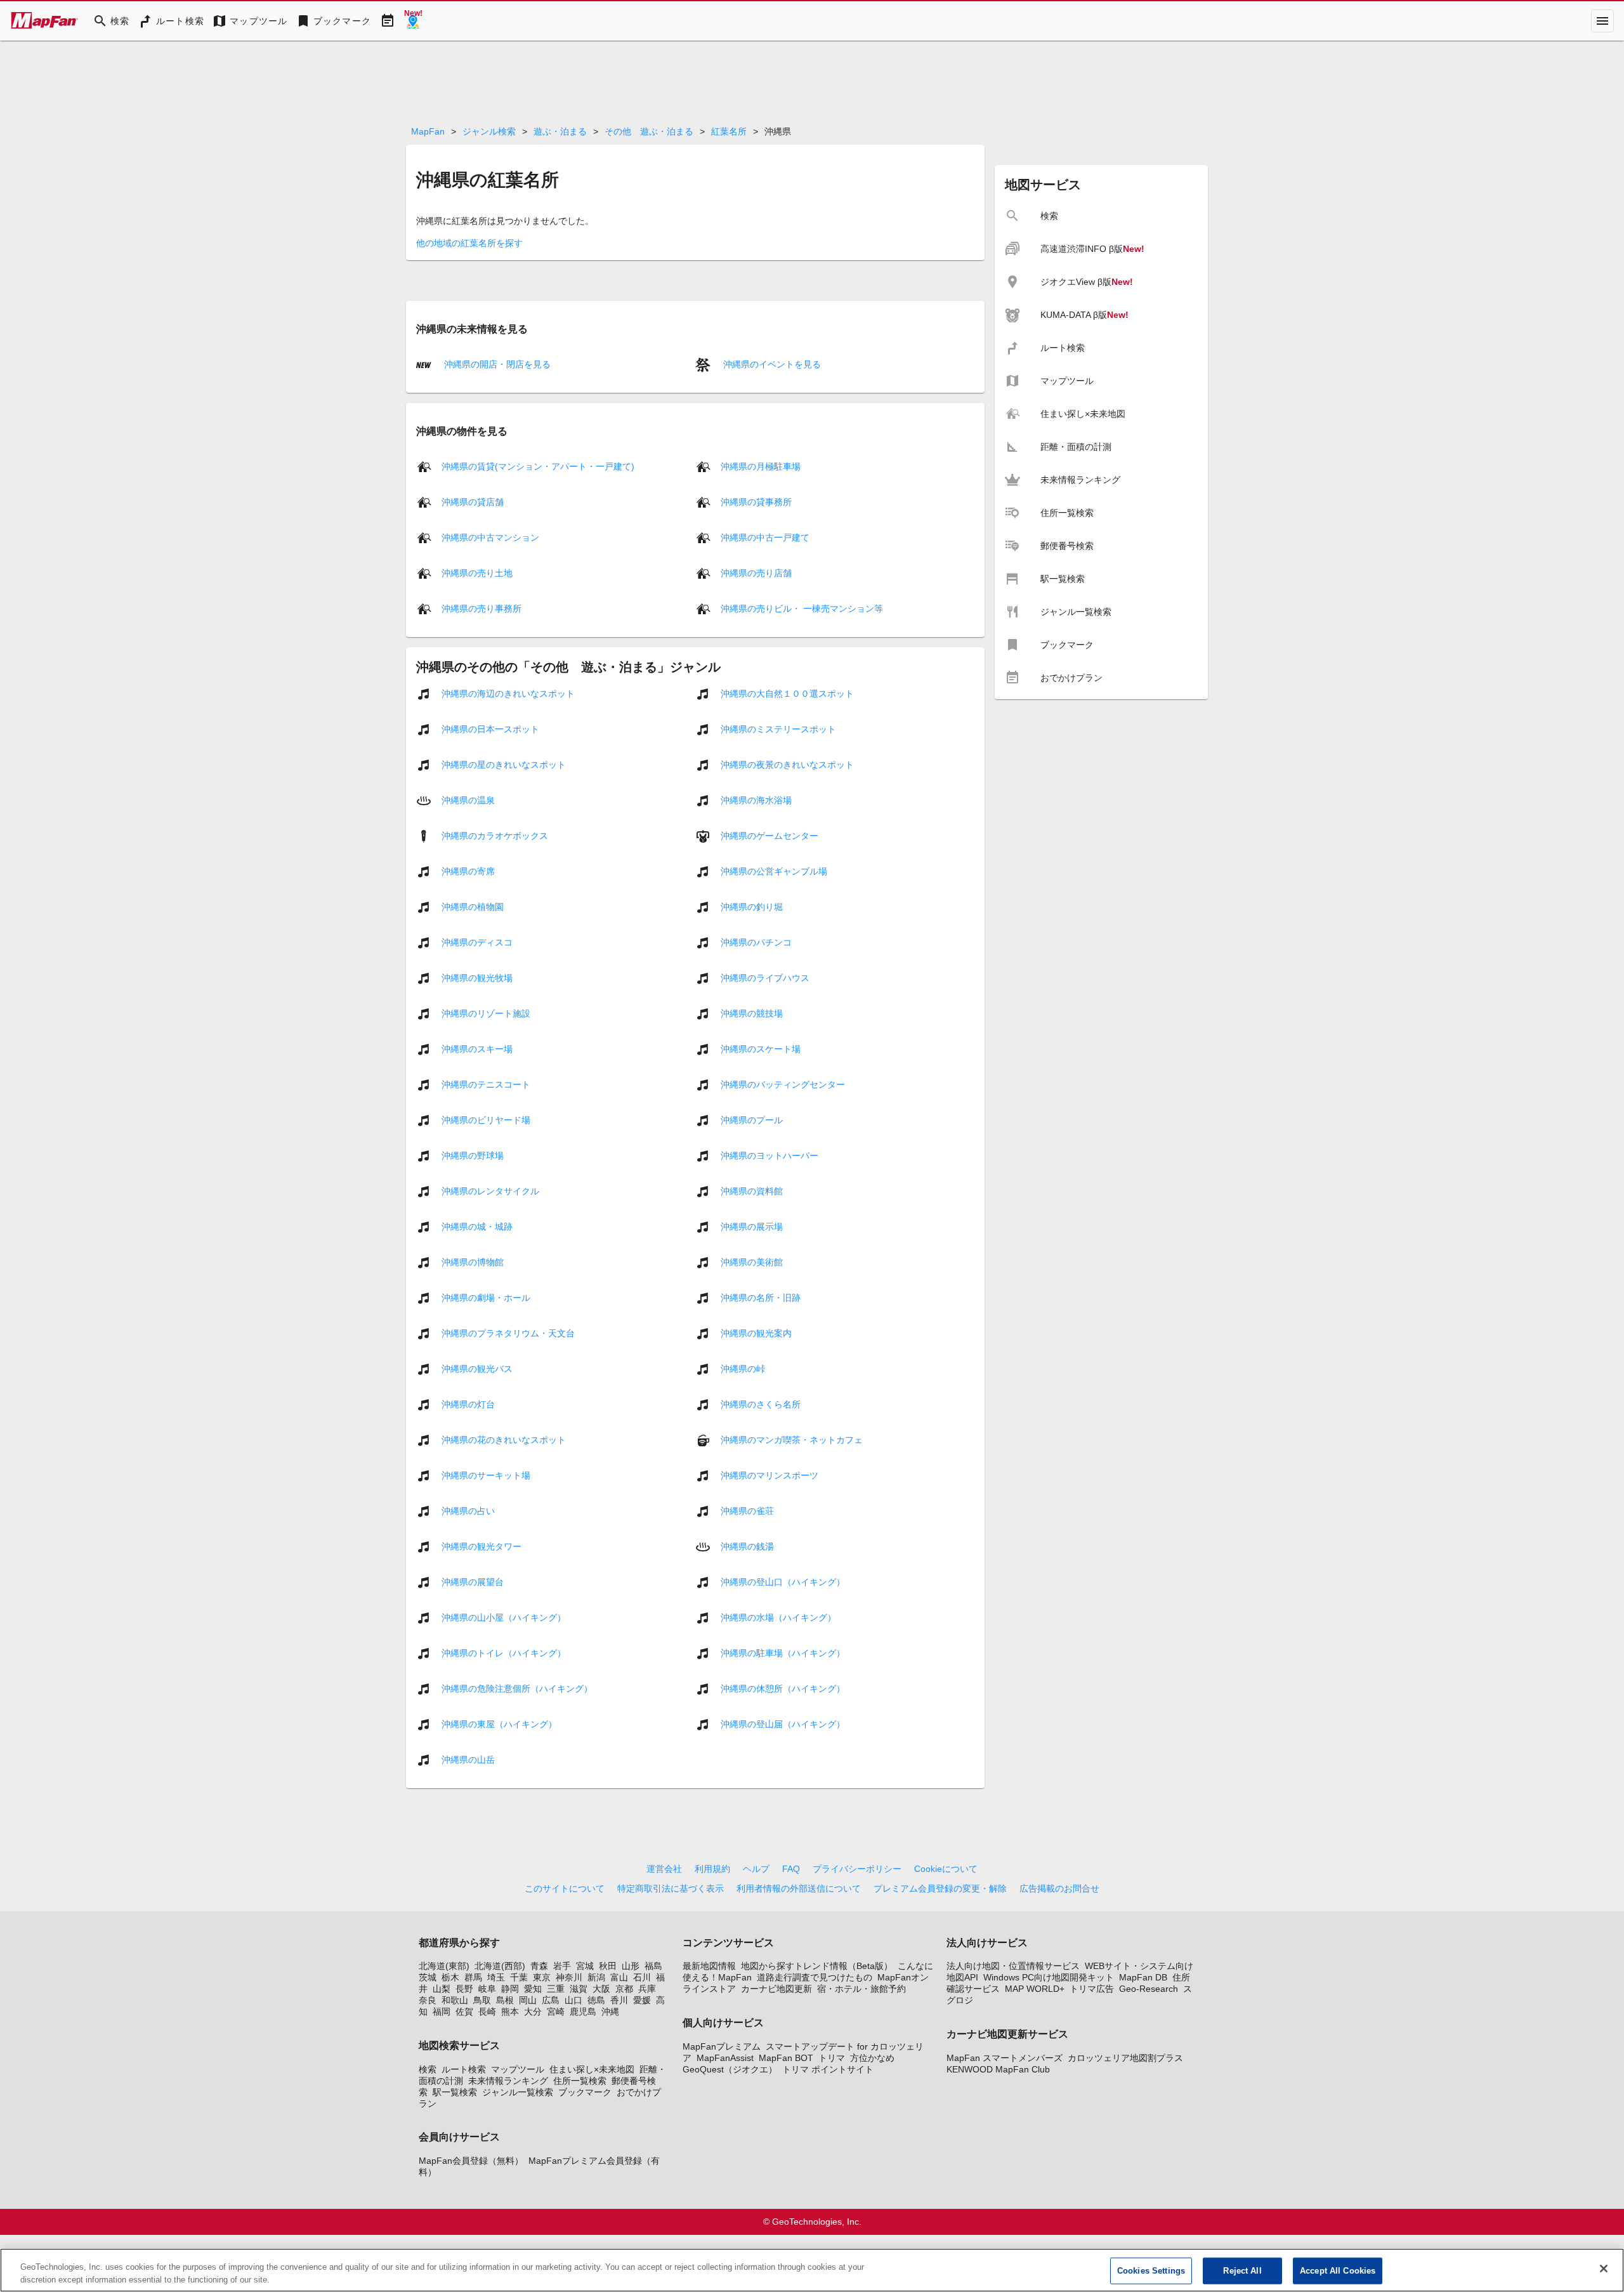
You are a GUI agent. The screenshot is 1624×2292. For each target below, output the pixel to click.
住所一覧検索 (580, 2081)
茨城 (428, 1977)
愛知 (533, 1989)
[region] (812, 2270)
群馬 (473, 1977)
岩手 (562, 1966)
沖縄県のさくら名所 (761, 1404)
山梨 (442, 1989)
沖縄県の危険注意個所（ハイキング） (517, 1689)
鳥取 (482, 2000)
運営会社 (664, 1869)
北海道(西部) (500, 1966)
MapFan (428, 131)
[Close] (1604, 2269)
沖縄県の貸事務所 (756, 502)
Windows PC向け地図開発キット (1049, 1977)
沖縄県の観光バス (477, 1369)
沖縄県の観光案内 (756, 1333)
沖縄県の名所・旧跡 (761, 1298)
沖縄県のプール (752, 1120)
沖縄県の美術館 (752, 1262)
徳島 (596, 2000)
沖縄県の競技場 (752, 1013)
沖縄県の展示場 (752, 1227)
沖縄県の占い (468, 1511)
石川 (642, 1977)
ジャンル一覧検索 (518, 2092)
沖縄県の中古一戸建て (765, 537)
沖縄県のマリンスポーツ (769, 1475)
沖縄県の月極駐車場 (761, 466)
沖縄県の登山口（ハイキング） (783, 1582)
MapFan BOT (786, 2058)
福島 (653, 1966)
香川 (619, 2000)
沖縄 (610, 2012)
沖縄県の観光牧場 (477, 978)
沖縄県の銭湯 (747, 1546)
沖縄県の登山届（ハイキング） (783, 1724)
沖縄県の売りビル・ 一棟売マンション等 (802, 609)
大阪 (601, 1989)
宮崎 (556, 2012)
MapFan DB (1143, 1977)
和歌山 (455, 2000)
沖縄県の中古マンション (490, 537)
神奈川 (569, 1977)
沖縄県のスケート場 (761, 1049)
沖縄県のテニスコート (486, 1084)
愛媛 (642, 2000)
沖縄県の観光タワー (481, 1546)
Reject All (1242, 2271)
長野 (464, 1989)
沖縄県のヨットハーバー (769, 1156)
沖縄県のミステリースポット (778, 729)
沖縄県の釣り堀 (752, 907)
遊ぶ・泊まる (560, 131)
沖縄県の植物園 (473, 907)
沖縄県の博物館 (473, 1262)
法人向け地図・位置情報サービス (1013, 1966)
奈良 (428, 2000)
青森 (539, 1966)
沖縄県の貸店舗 (473, 502)
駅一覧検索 (455, 2092)
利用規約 (712, 1869)
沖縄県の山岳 (468, 1760)
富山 (619, 1977)
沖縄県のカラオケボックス (495, 836)
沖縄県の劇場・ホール (486, 1298)
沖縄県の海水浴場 (756, 800)
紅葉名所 (729, 131)
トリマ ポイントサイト (828, 2069)
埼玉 (496, 1977)
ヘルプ (756, 1869)
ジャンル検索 (489, 131)
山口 (573, 2000)
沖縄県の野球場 (473, 1156)
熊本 (510, 2012)
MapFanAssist (725, 2058)
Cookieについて (946, 1869)
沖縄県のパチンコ (756, 942)
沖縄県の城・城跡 (477, 1227)
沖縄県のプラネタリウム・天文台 (508, 1333)
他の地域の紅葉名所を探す (469, 243)
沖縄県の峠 (743, 1369)
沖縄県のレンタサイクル (490, 1191)
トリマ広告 (1092, 1989)
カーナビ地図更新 (776, 1989)
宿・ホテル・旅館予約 (861, 1989)
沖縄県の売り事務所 (481, 609)
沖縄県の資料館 (752, 1191)
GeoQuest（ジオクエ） (730, 2069)
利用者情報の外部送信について (799, 1888)
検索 (428, 2069)
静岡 (510, 1989)
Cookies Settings (1151, 2271)
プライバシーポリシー (857, 1869)
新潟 (596, 1977)
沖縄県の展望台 (473, 1582)
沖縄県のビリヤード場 (486, 1120)
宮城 (585, 1966)
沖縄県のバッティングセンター (783, 1084)
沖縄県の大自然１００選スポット (787, 694)
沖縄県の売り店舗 (756, 573)
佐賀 (464, 2012)
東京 (542, 1977)
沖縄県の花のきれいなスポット (504, 1440)
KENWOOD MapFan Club (998, 2069)
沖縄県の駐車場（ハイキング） (783, 1653)
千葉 (519, 1977)
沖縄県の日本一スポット (490, 729)
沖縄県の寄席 (468, 871)
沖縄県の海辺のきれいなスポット (508, 694)
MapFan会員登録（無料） (471, 2161)
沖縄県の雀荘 (747, 1511)
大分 (533, 2012)
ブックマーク (585, 2092)
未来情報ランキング (508, 2081)
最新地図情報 (709, 1966)
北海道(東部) (444, 1966)
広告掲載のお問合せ (1059, 1888)
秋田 (608, 1966)
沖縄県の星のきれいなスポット (504, 765)
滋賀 (579, 1989)
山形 (631, 1966)
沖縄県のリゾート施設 (486, 1013)
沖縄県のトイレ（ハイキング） (504, 1653)
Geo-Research (1149, 1989)
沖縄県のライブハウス (765, 978)
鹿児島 (583, 2012)
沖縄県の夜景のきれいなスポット (787, 765)
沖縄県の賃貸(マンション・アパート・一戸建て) (538, 466)
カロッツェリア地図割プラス (1125, 2058)
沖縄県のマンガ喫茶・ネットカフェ (792, 1440)
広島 (551, 2000)
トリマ (832, 2058)
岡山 (528, 2000)
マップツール (518, 2069)
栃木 (450, 1977)
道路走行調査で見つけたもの (815, 1977)
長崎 (487, 2012)
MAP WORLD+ (1035, 1989)
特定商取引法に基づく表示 (671, 1888)
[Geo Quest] (413, 21)
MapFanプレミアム (722, 2046)
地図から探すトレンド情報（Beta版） (817, 1966)
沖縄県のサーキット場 (486, 1475)
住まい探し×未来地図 (592, 2069)
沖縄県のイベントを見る (771, 364)
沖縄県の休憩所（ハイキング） (783, 1689)
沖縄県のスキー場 (477, 1049)
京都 (624, 1989)
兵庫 (647, 1989)
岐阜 (487, 1989)
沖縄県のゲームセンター (769, 836)
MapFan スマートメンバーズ (1005, 2058)
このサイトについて (565, 1888)
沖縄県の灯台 (468, 1404)
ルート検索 (464, 2069)
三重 (556, 1989)
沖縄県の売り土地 (477, 573)
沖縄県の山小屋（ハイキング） (504, 1617)
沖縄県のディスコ (477, 942)
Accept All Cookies (1338, 2271)
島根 (505, 2000)
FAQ (791, 1869)
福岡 (442, 2012)
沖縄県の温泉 (468, 800)
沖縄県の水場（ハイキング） (778, 1617)
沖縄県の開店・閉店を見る (496, 364)
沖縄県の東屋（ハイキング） (499, 1724)
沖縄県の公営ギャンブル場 (774, 871)
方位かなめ (872, 2058)
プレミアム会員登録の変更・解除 (940, 1888)
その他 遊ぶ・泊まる (649, 131)
